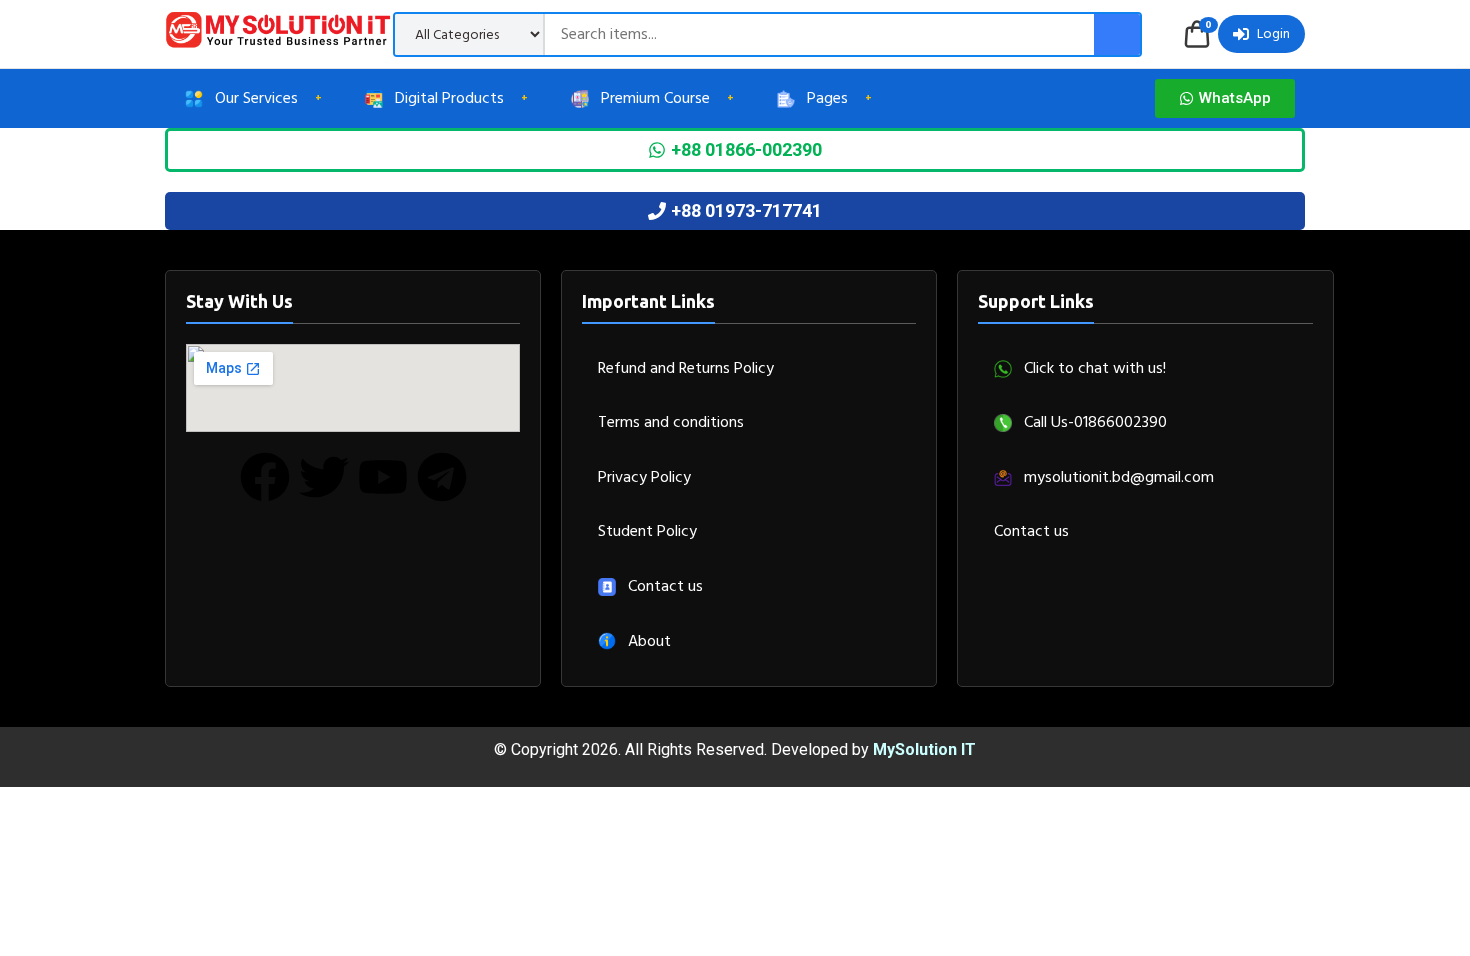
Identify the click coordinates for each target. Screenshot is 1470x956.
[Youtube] (383, 477)
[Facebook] (265, 477)
